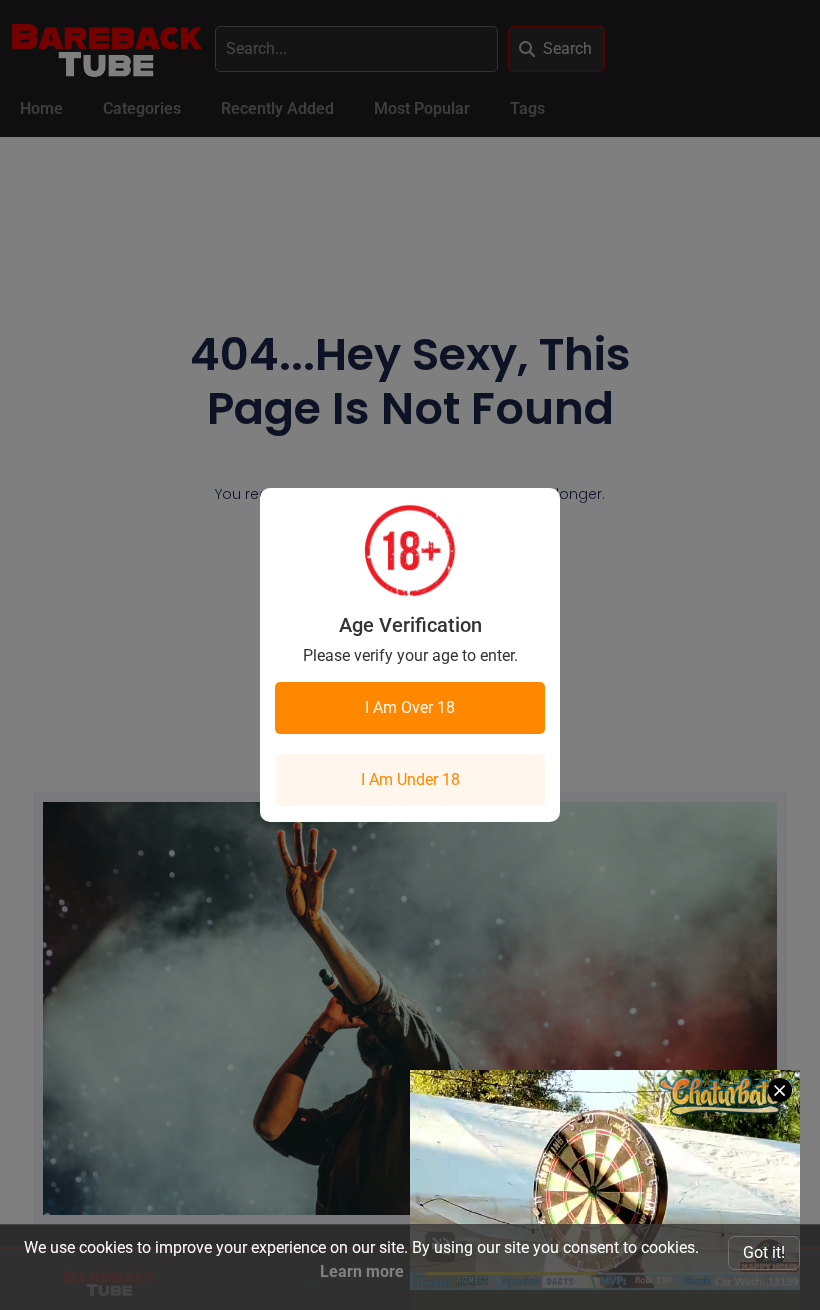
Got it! (764, 1252)
